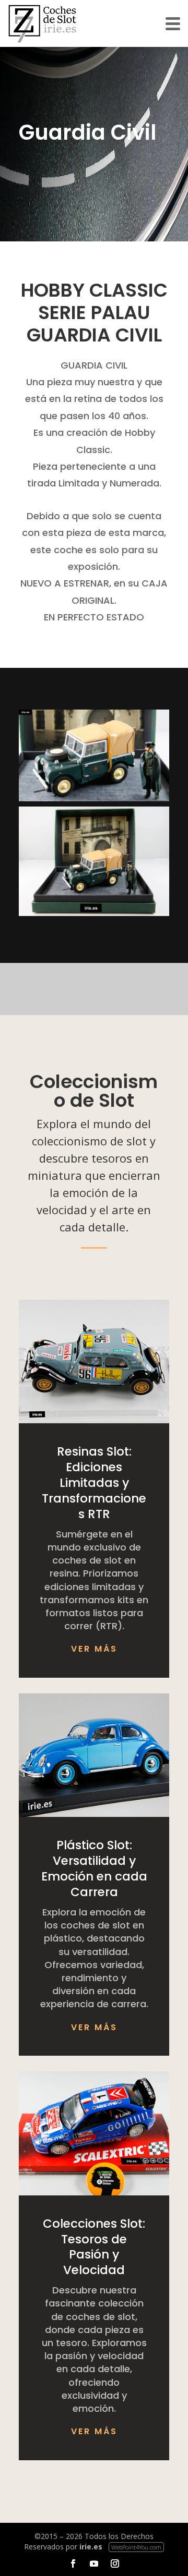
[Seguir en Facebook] (73, 2563)
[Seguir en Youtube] (94, 2563)
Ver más (94, 1649)
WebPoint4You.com (136, 2547)
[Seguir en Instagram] (115, 2563)
